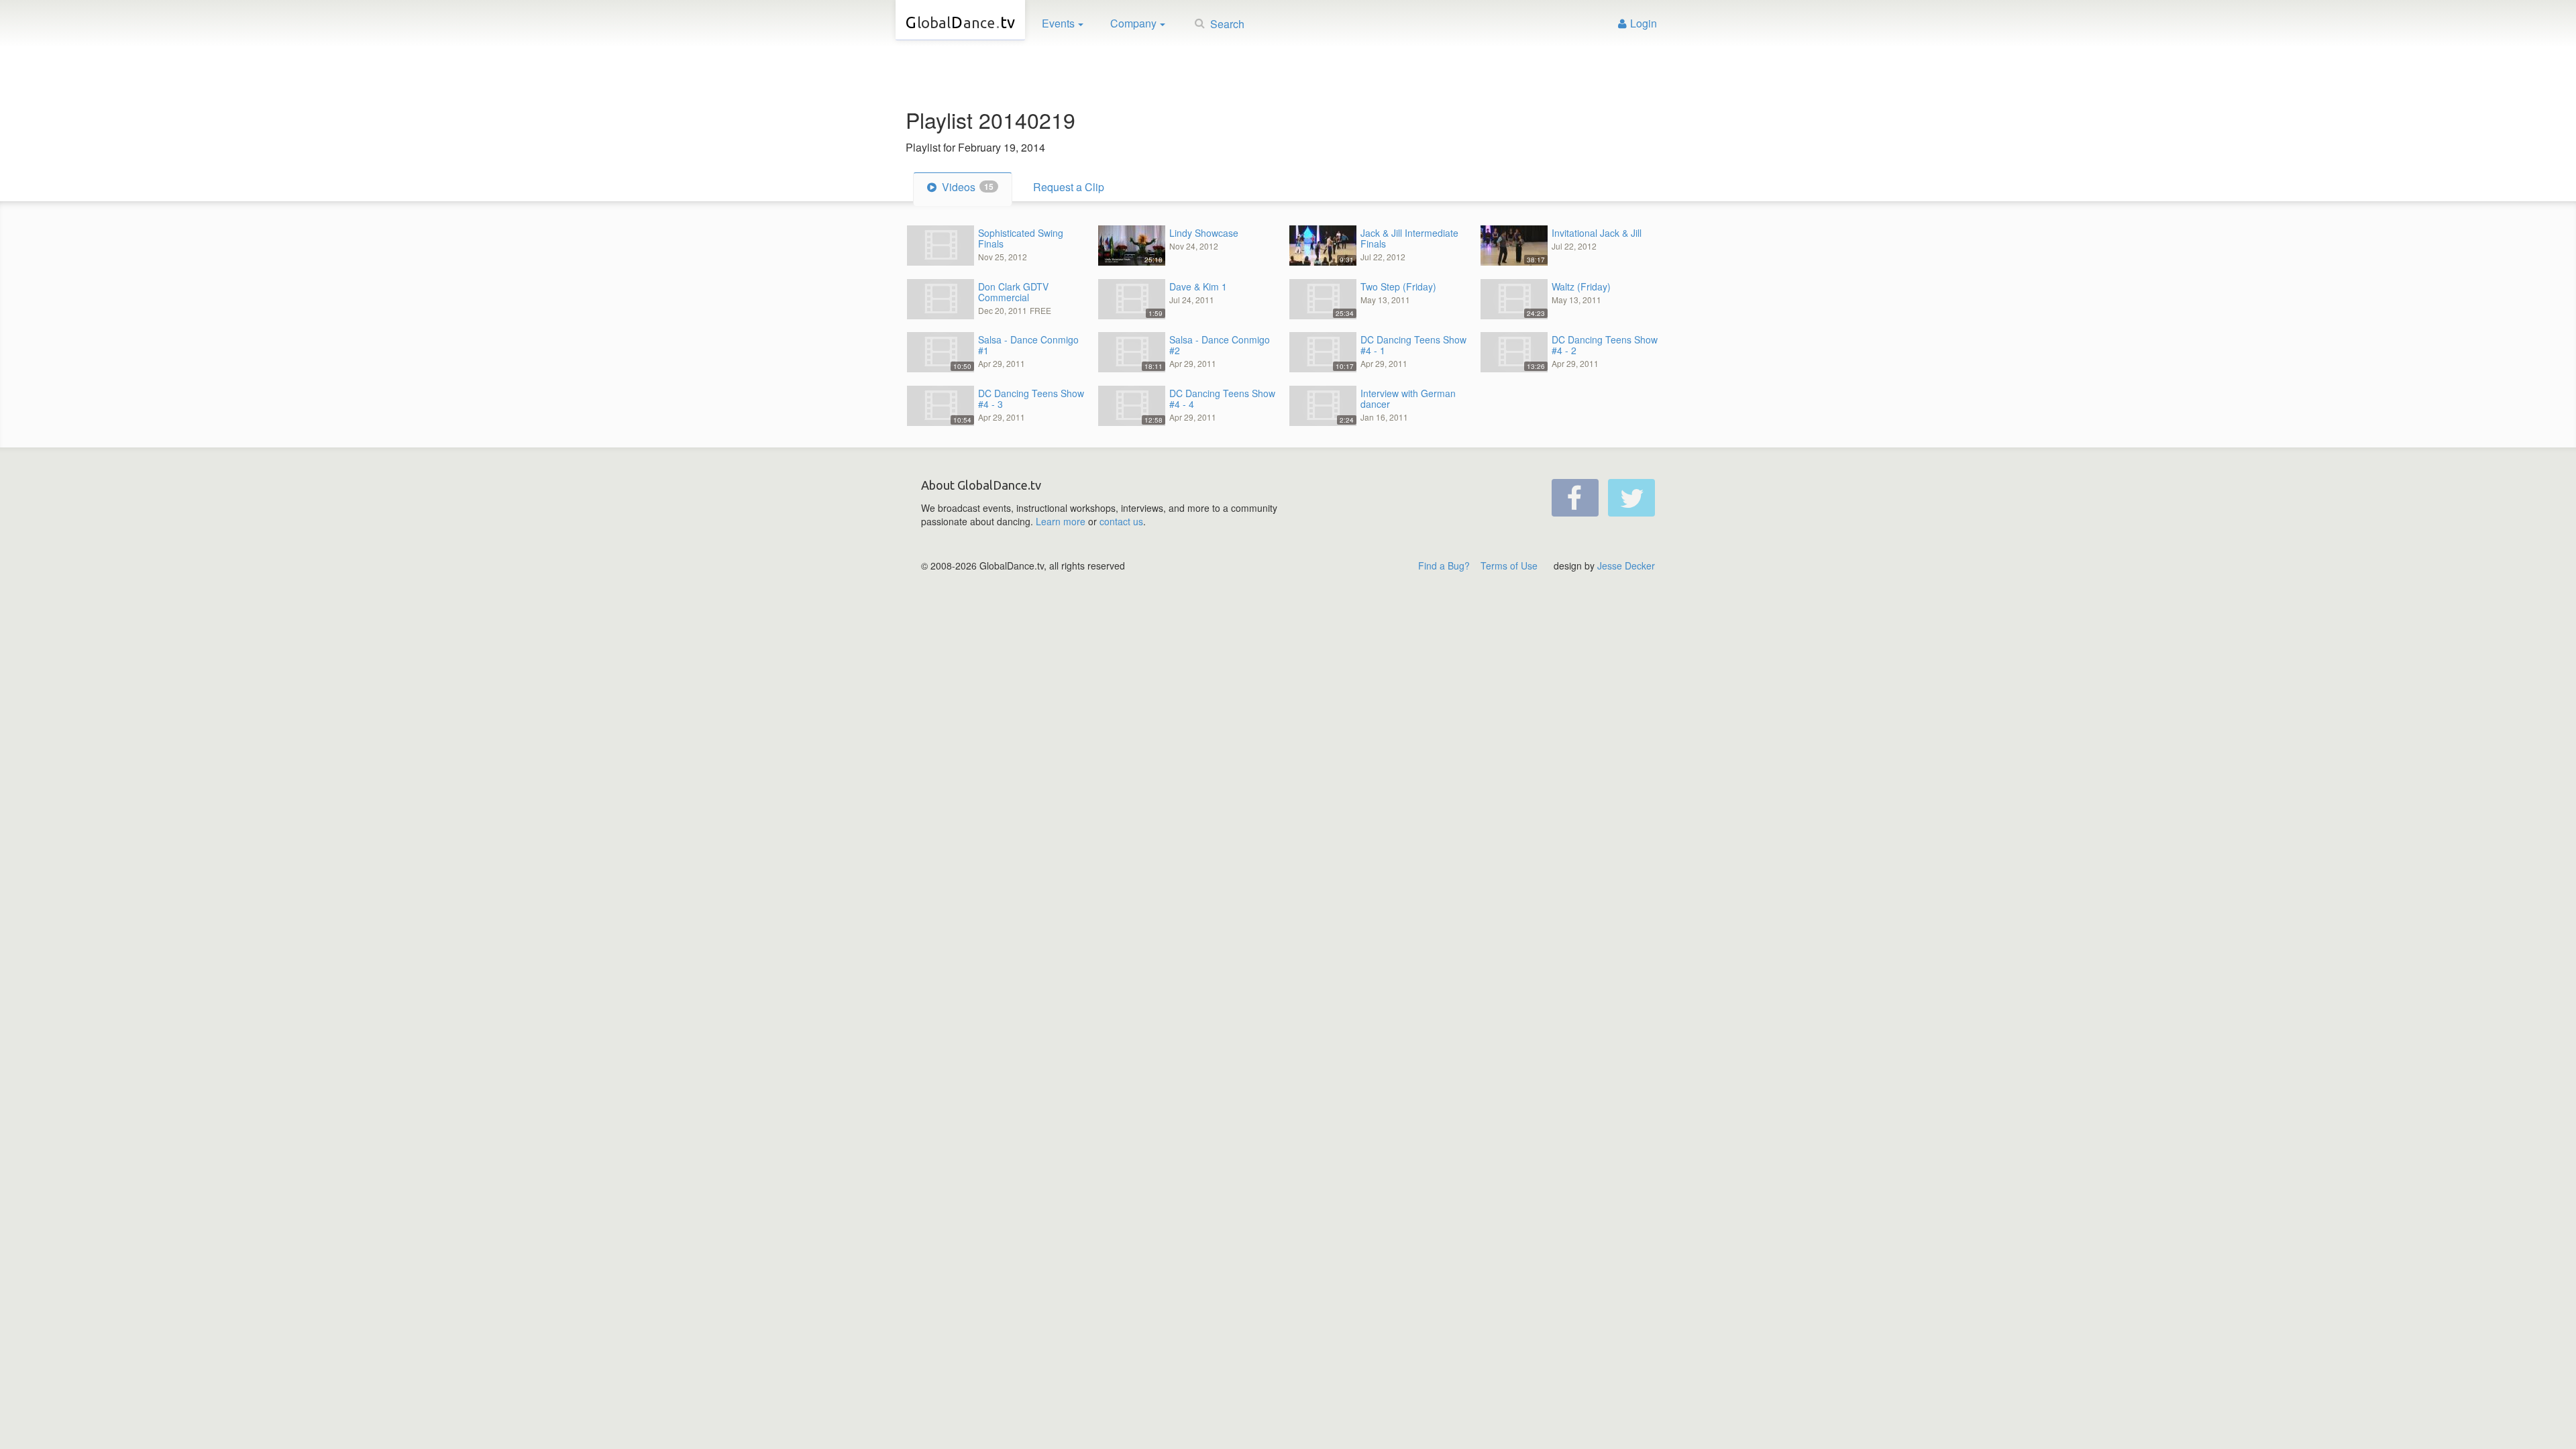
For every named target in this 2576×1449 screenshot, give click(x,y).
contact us (1121, 521)
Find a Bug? (1444, 566)
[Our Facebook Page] (1575, 498)
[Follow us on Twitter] (1631, 498)
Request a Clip (1069, 187)
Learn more (1061, 521)
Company (1133, 23)
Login (1644, 23)
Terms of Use (1509, 566)
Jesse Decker (1626, 566)
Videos (966, 187)
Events (1058, 23)
